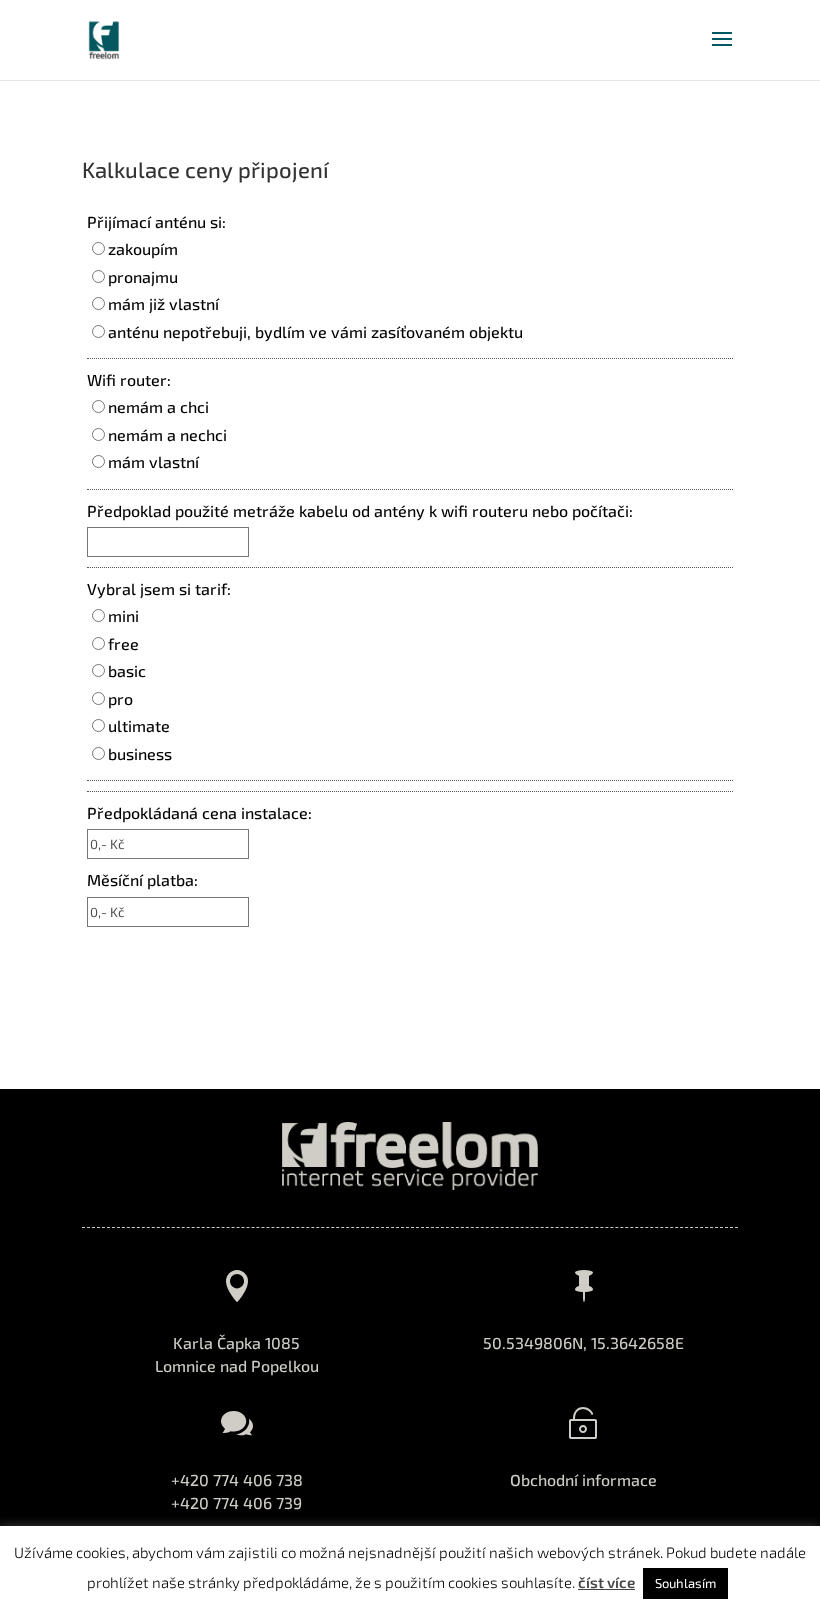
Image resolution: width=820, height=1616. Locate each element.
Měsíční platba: (142, 879)
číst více (606, 1582)
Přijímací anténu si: (156, 221)
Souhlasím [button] (685, 1583)
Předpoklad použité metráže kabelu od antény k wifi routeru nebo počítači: (360, 510)
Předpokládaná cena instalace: (199, 812)
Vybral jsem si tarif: (159, 588)
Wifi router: (129, 379)
